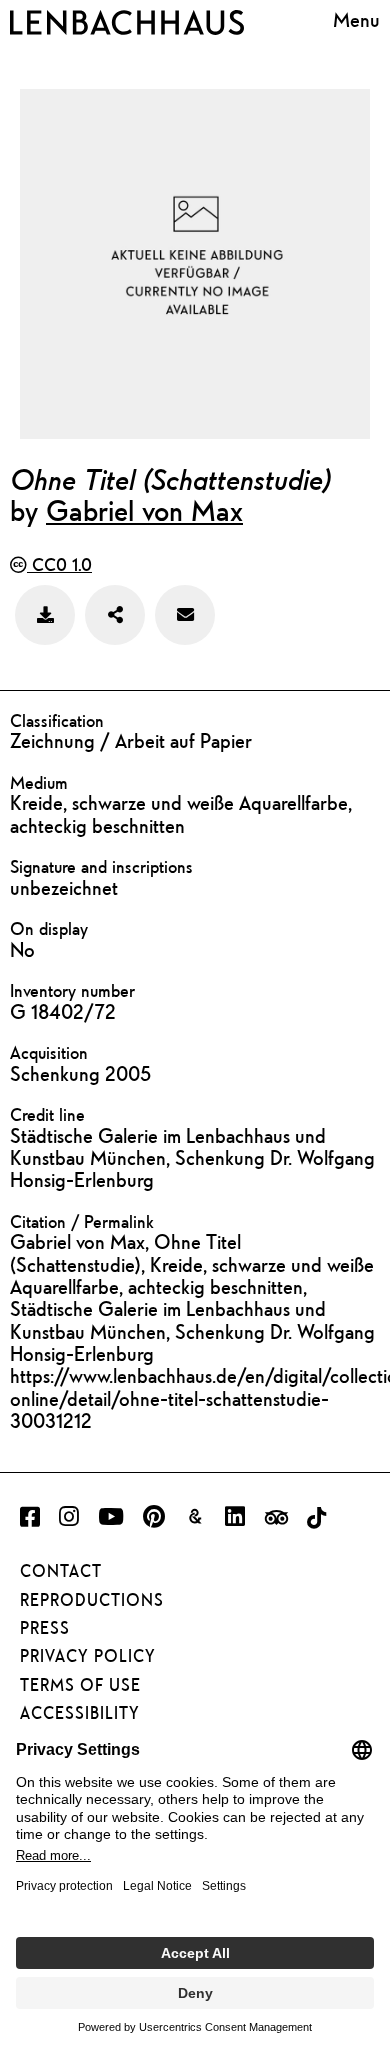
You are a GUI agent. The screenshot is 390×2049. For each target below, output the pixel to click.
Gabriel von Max (144, 510)
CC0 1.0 (59, 564)
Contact (61, 1571)
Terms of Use (80, 1685)
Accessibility (80, 1713)
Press (45, 1628)
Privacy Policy (88, 1656)
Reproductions (92, 1600)
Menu (356, 19)
